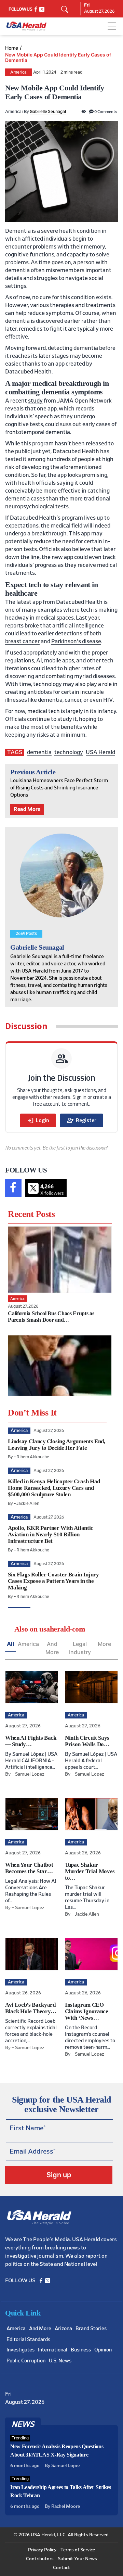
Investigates (20, 2350)
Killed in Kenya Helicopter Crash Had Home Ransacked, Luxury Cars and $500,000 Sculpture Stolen (54, 1488)
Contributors (40, 2559)
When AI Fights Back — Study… (31, 1741)
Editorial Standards (28, 2340)
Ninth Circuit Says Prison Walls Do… (87, 1741)
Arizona (63, 2329)
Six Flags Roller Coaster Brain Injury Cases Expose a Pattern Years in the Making (53, 1581)
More (104, 1644)
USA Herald (100, 752)
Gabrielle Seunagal (48, 112)
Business (81, 2350)
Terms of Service (78, 2550)
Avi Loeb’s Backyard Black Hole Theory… (31, 2008)
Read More (27, 809)
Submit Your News (77, 2559)
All (11, 1644)
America (18, 72)
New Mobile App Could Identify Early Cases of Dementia (58, 58)
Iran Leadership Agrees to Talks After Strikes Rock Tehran (61, 2491)
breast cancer (22, 641)
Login (38, 1120)
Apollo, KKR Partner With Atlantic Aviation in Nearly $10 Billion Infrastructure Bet (51, 1534)
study (35, 401)
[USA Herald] (26, 26)
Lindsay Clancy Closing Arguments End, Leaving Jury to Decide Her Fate (56, 1445)
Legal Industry (80, 1648)
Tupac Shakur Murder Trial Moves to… (90, 1871)
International (53, 2350)
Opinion (103, 2350)
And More (52, 1648)
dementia (39, 752)
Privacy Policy (42, 2550)
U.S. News (60, 2361)
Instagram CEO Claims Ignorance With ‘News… (87, 2011)
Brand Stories (91, 2329)
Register (81, 1120)
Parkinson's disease (76, 641)
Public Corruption (26, 2361)
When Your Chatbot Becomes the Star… (29, 1868)
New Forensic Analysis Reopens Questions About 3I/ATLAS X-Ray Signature (57, 2451)
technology (69, 752)
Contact (61, 2568)
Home (12, 48)
